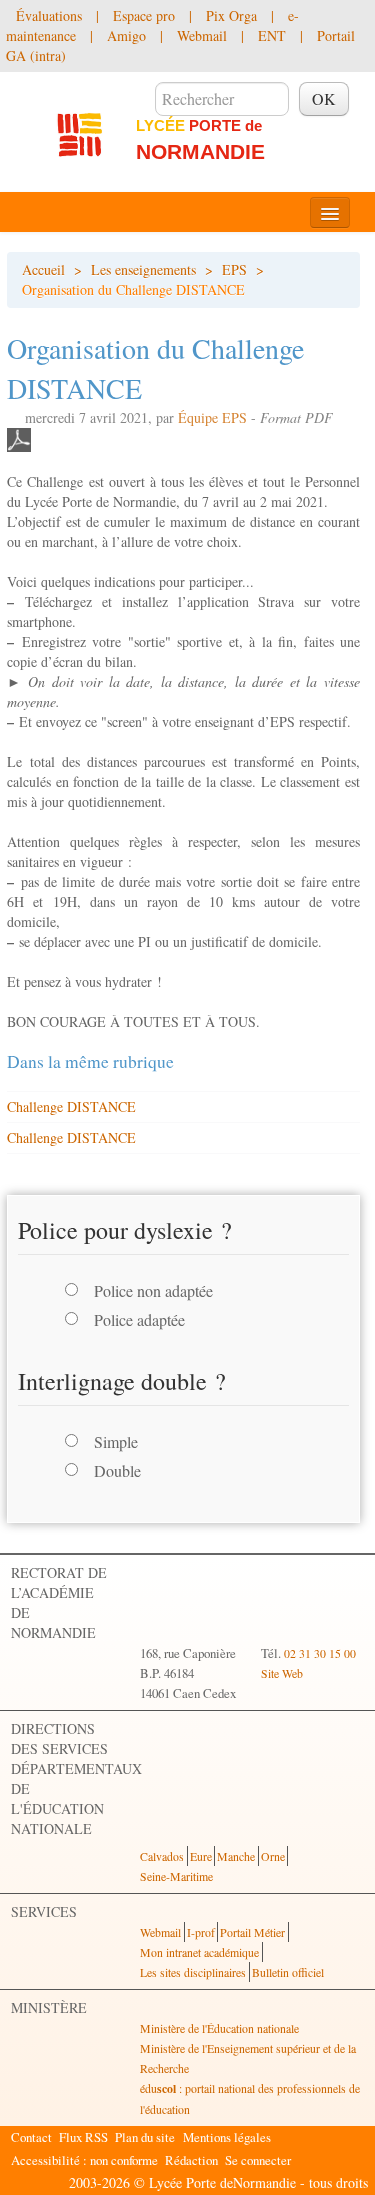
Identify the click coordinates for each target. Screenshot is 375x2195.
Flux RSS (83, 2137)
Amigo (126, 35)
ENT (272, 35)
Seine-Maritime (176, 1876)
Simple (116, 1441)
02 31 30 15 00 (320, 1653)
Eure (201, 1856)
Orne (273, 1856)
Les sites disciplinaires (193, 1972)
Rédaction (191, 2160)
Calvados (162, 1856)
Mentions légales (227, 2137)
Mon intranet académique (199, 1952)
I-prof (201, 1932)
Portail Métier (252, 1932)
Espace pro (144, 15)
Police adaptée (139, 1319)
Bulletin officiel (288, 1972)
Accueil (43, 269)
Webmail (202, 35)
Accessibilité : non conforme (84, 2160)
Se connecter (258, 2160)
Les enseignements (143, 269)
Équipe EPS (212, 417)
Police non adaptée (153, 1290)
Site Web (282, 1673)
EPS (234, 269)
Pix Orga (231, 15)
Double (117, 1470)
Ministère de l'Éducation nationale (219, 2028)
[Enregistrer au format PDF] (19, 437)
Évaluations (49, 15)
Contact (31, 2137)
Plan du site (145, 2137)
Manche (236, 1856)
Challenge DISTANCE (71, 1106)
